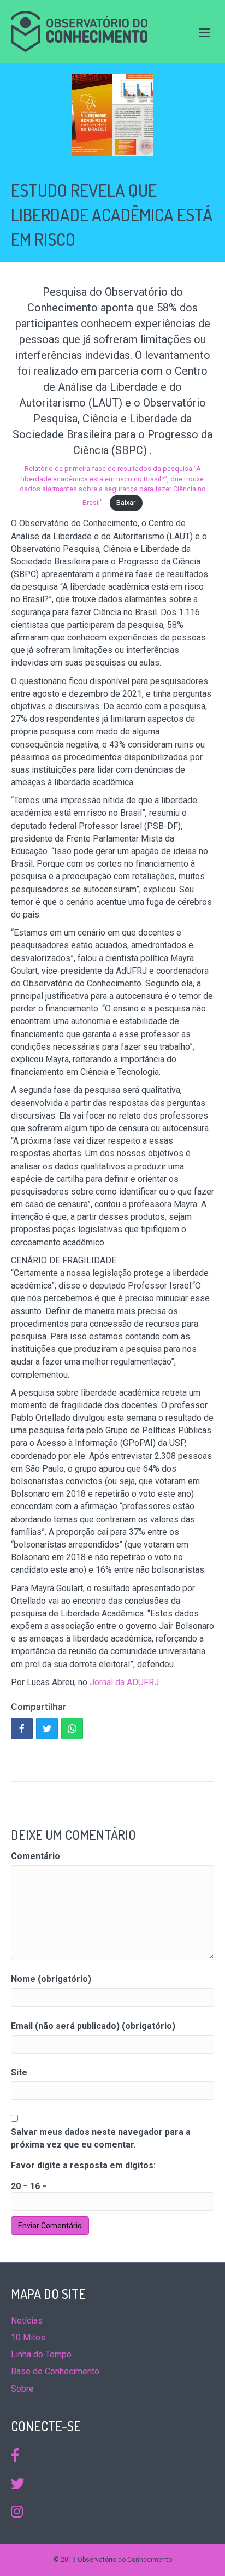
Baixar (126, 502)
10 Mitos (28, 2337)
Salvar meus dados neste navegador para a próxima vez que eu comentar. (101, 2138)
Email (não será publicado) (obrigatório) (93, 2026)
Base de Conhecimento (55, 2371)
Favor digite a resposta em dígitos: (83, 2165)
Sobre (22, 2389)
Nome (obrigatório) (51, 1979)
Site (19, 2072)
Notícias (27, 2321)
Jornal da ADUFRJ (124, 1682)
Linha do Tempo (41, 2354)
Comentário (35, 1856)
